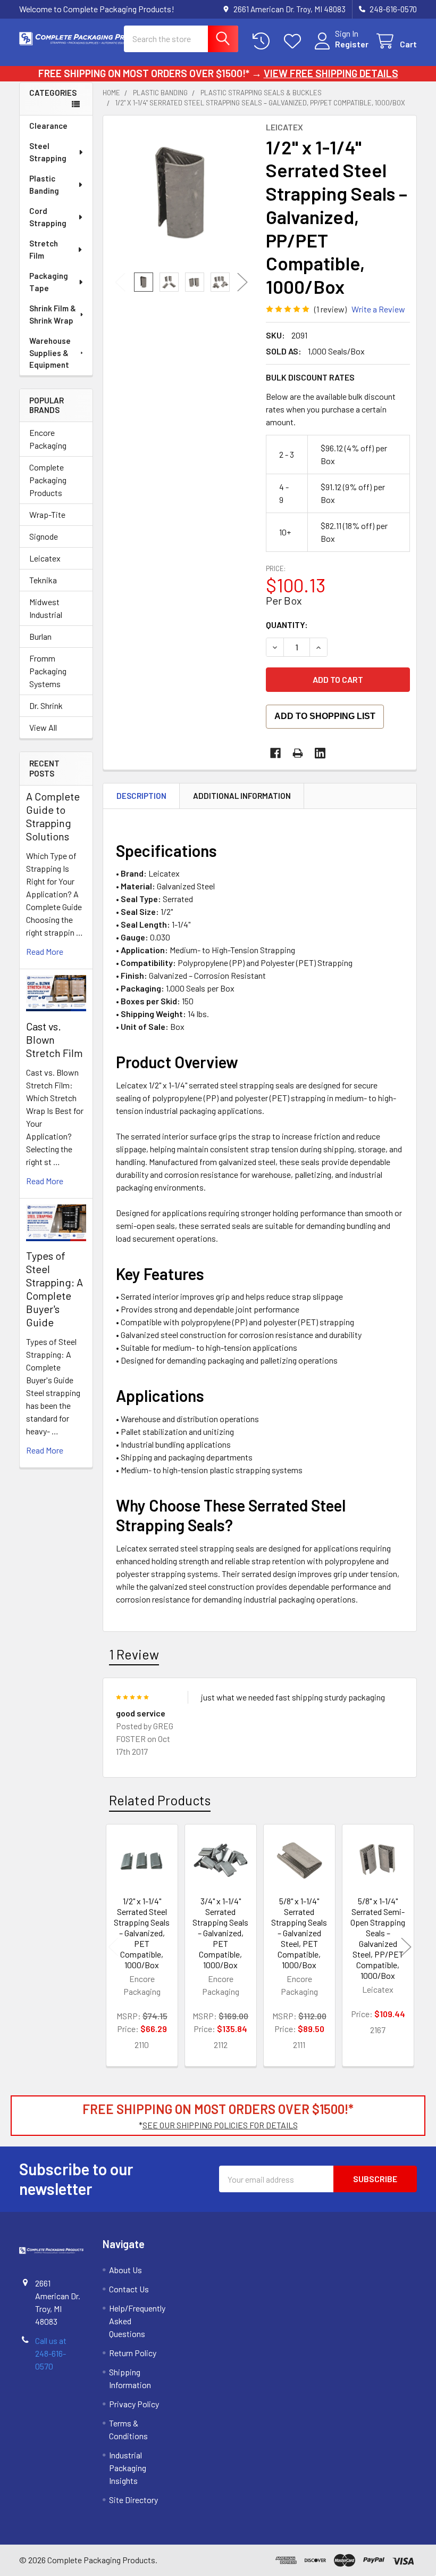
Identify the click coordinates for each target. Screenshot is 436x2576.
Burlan (40, 636)
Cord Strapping (48, 217)
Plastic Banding (44, 184)
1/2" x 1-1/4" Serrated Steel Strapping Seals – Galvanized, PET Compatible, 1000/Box (142, 1933)
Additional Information (242, 796)
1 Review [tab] (134, 1654)
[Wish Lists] (295, 41)
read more (45, 951)
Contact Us (129, 2289)
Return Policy (133, 2353)
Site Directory (133, 2500)
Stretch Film (44, 249)
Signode (44, 536)
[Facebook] (275, 753)
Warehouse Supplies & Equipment (50, 353)
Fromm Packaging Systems (48, 671)
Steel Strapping (48, 152)
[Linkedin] (320, 753)
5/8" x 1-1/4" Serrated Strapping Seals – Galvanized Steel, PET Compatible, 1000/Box (299, 1933)
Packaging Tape (49, 282)
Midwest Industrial (46, 608)
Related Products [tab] (160, 1800)
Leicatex (45, 558)
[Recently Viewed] (263, 41)
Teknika (43, 580)
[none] (182, 194)
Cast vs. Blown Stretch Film (54, 1039)
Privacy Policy (134, 2404)
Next (242, 282)
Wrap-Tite (47, 514)
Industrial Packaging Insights (128, 2468)
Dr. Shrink (46, 705)
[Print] (298, 753)
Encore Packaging (48, 439)
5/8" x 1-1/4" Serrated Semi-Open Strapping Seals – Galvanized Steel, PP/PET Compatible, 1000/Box (378, 1938)
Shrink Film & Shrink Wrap (53, 314)
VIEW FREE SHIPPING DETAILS (331, 73)
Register (352, 44)
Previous (120, 282)
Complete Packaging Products (48, 480)
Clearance (48, 126)
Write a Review (378, 309)
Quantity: (287, 625)
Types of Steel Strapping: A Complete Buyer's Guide (54, 1289)
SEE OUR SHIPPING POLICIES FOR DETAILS (220, 2125)
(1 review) (330, 309)
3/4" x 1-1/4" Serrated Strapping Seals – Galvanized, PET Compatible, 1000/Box (220, 1933)
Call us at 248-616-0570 (51, 2353)
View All (43, 727)
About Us (125, 2270)
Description (141, 796)
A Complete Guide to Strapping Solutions (53, 816)
